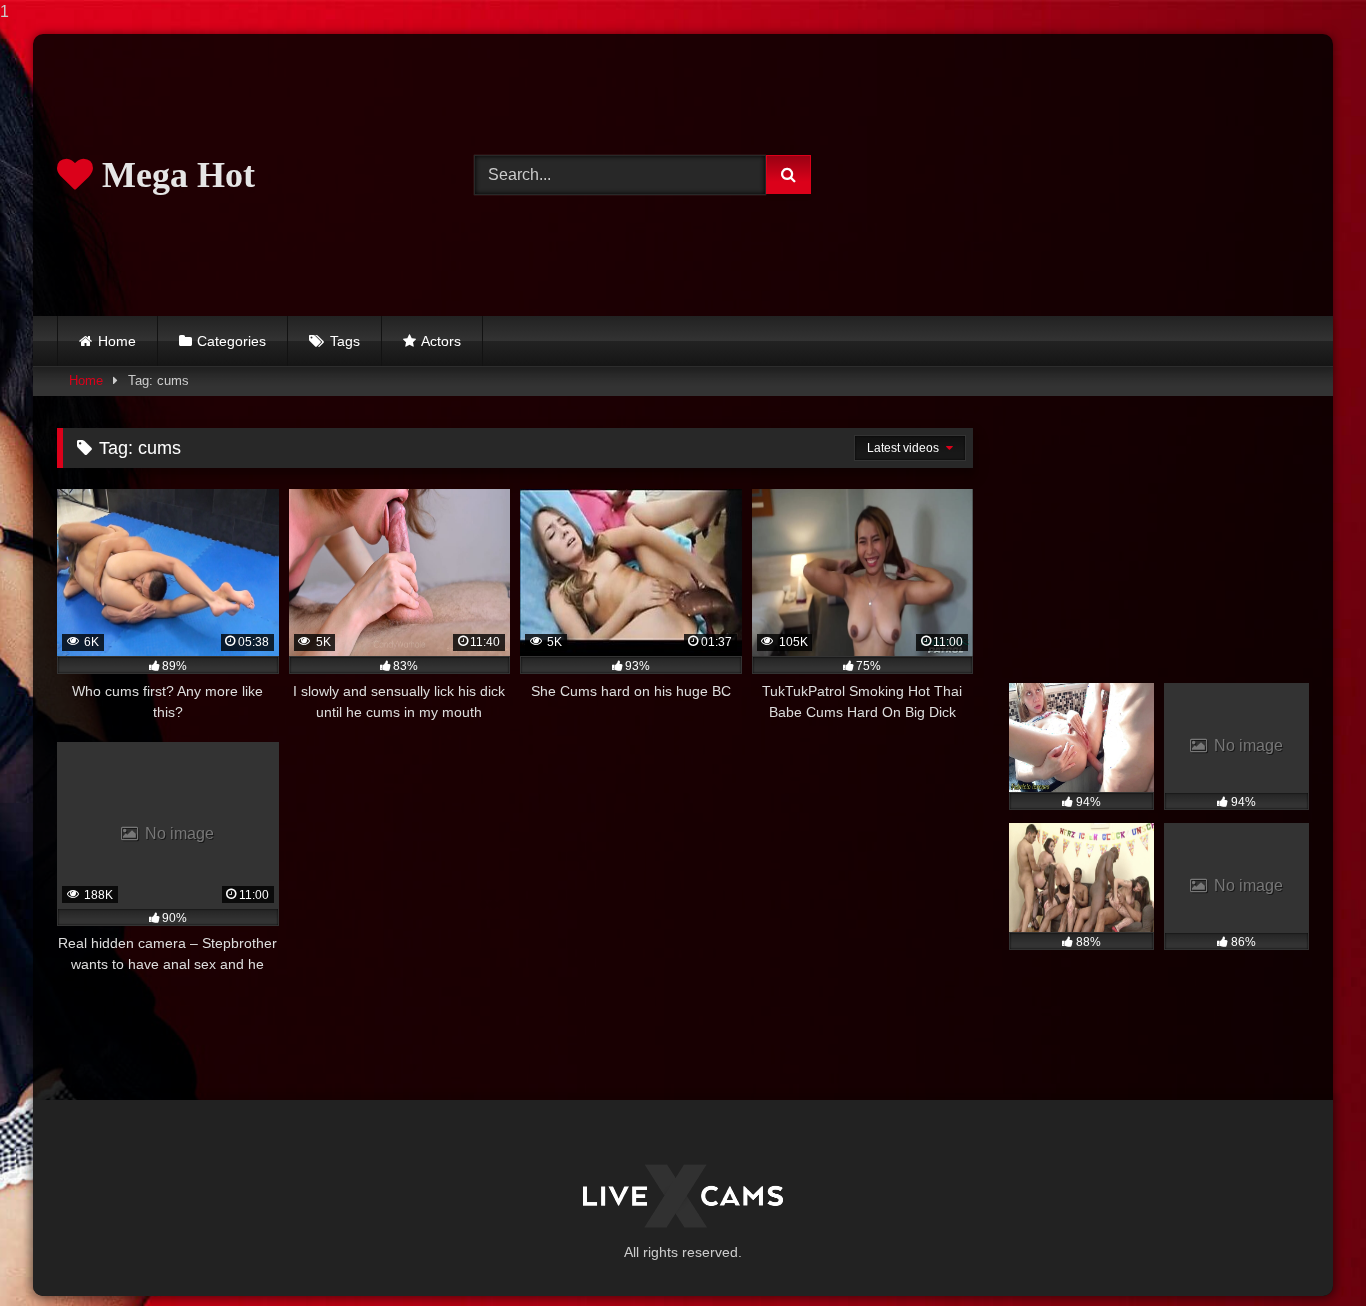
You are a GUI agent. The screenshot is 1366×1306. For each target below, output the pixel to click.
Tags (345, 341)
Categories (231, 341)
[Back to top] (1304, 1250)
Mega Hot (174, 175)
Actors (441, 341)
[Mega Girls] (683, 1196)
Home (117, 341)
